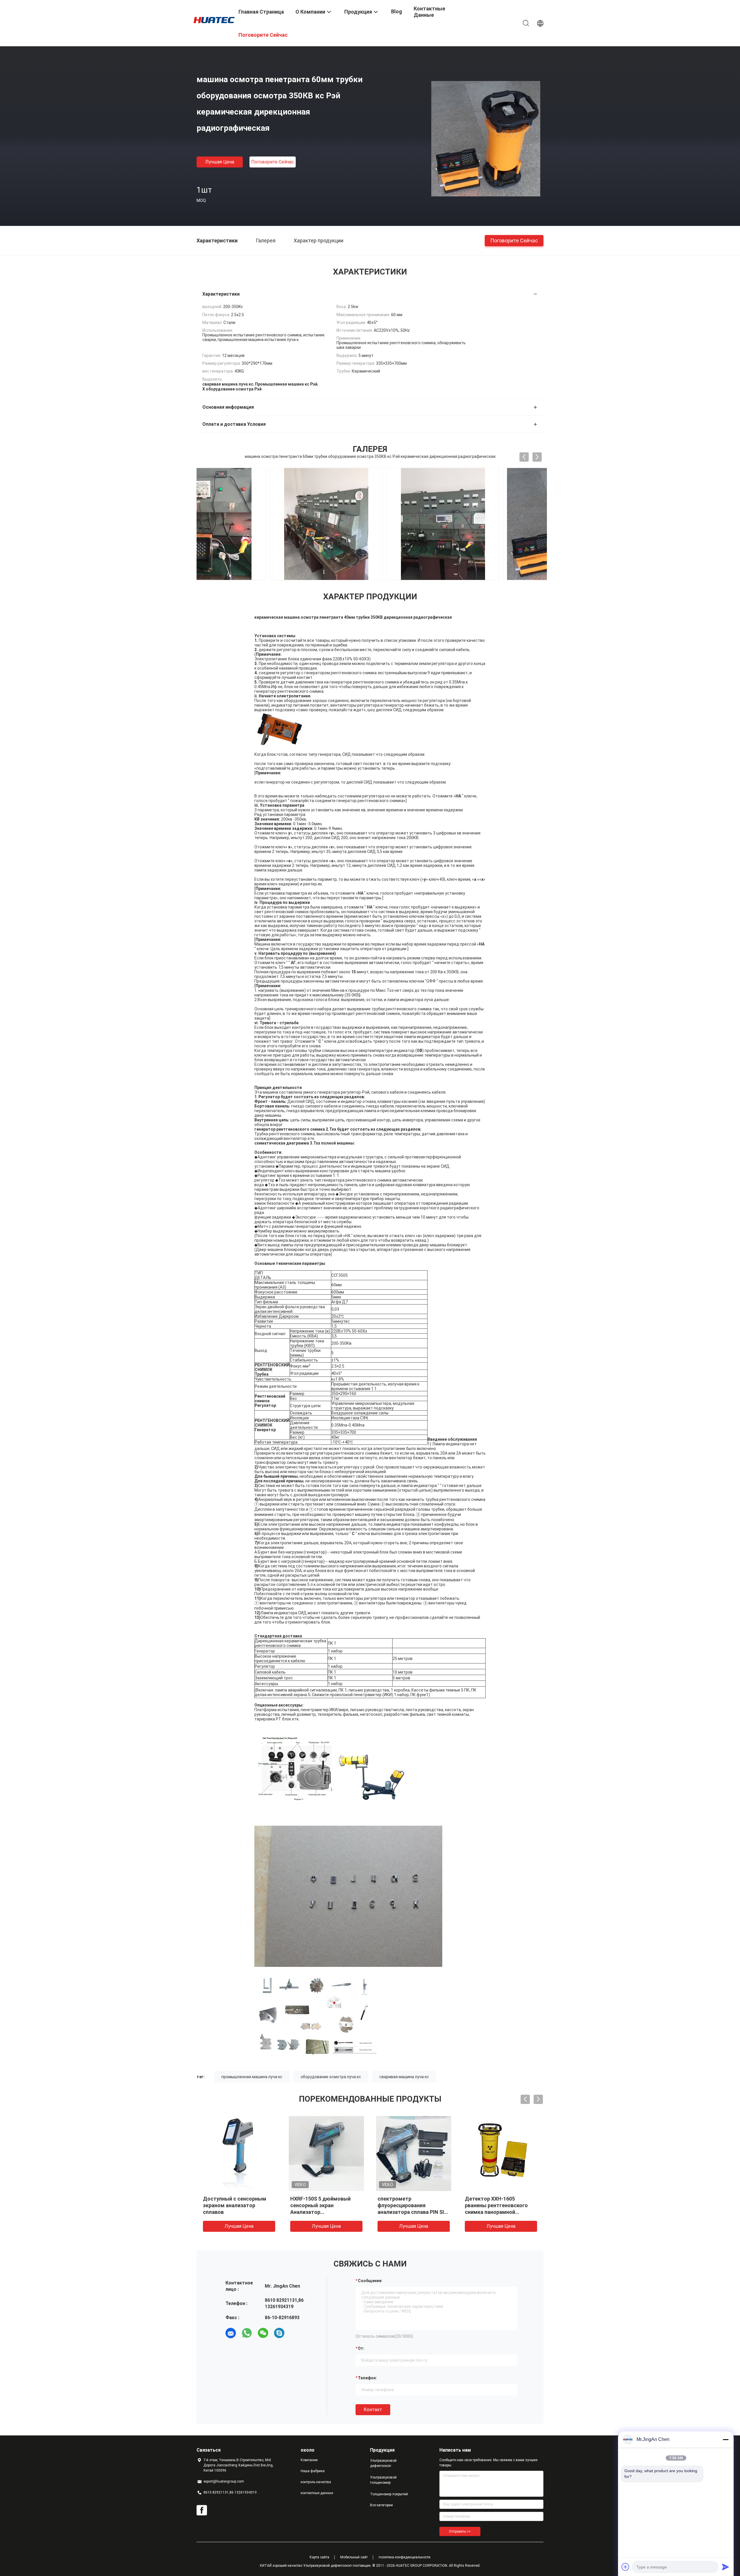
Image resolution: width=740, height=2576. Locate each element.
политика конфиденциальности (405, 2557)
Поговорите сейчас (273, 162)
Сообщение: (370, 2281)
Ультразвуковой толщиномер (383, 2480)
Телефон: (367, 2378)
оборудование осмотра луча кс (331, 2077)
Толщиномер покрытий (389, 2494)
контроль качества (316, 2482)
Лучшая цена (220, 162)
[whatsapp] (247, 2333)
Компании (309, 2460)
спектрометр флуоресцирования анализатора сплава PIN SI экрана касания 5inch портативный (411, 2212)
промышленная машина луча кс (252, 2077)
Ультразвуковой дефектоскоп (383, 2463)
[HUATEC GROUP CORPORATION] (214, 20)
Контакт (373, 2410)
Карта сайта (319, 2557)
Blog (397, 11)
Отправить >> (460, 2531)
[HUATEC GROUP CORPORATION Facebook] (202, 2510)
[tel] (295, 2333)
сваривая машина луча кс (404, 2077)
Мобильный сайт (354, 2557)
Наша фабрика (313, 2471)
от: (361, 2348)
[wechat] (263, 2333)
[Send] (726, 2567)
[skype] (279, 2333)
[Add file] (626, 2567)
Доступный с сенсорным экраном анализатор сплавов (235, 2205)
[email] (231, 2333)
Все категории (381, 2505)
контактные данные (317, 2493)
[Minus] (726, 2439)
